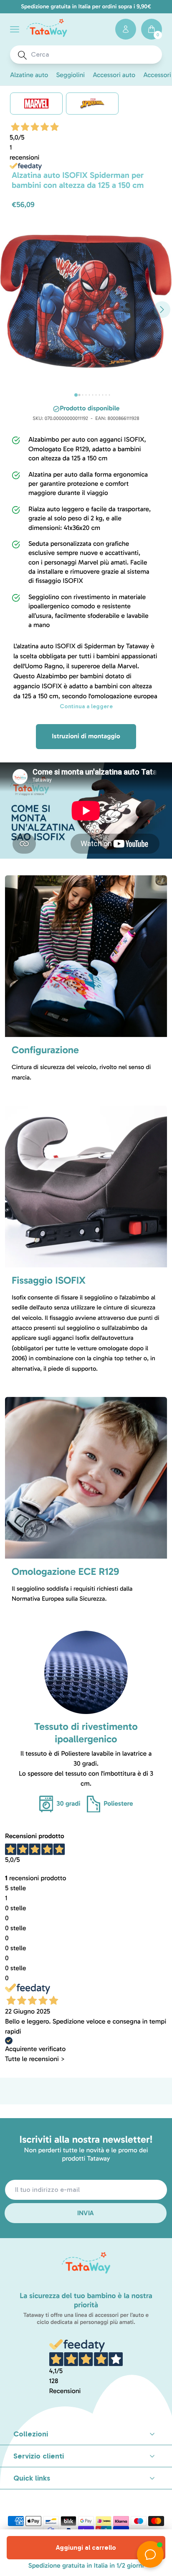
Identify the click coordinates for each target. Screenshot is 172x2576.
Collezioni (31, 2434)
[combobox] (94, 55)
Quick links (32, 2478)
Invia (86, 2213)
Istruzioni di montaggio (86, 736)
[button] (15, 29)
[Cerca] (22, 55)
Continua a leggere (86, 706)
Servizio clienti (39, 2456)
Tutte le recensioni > (35, 2059)
